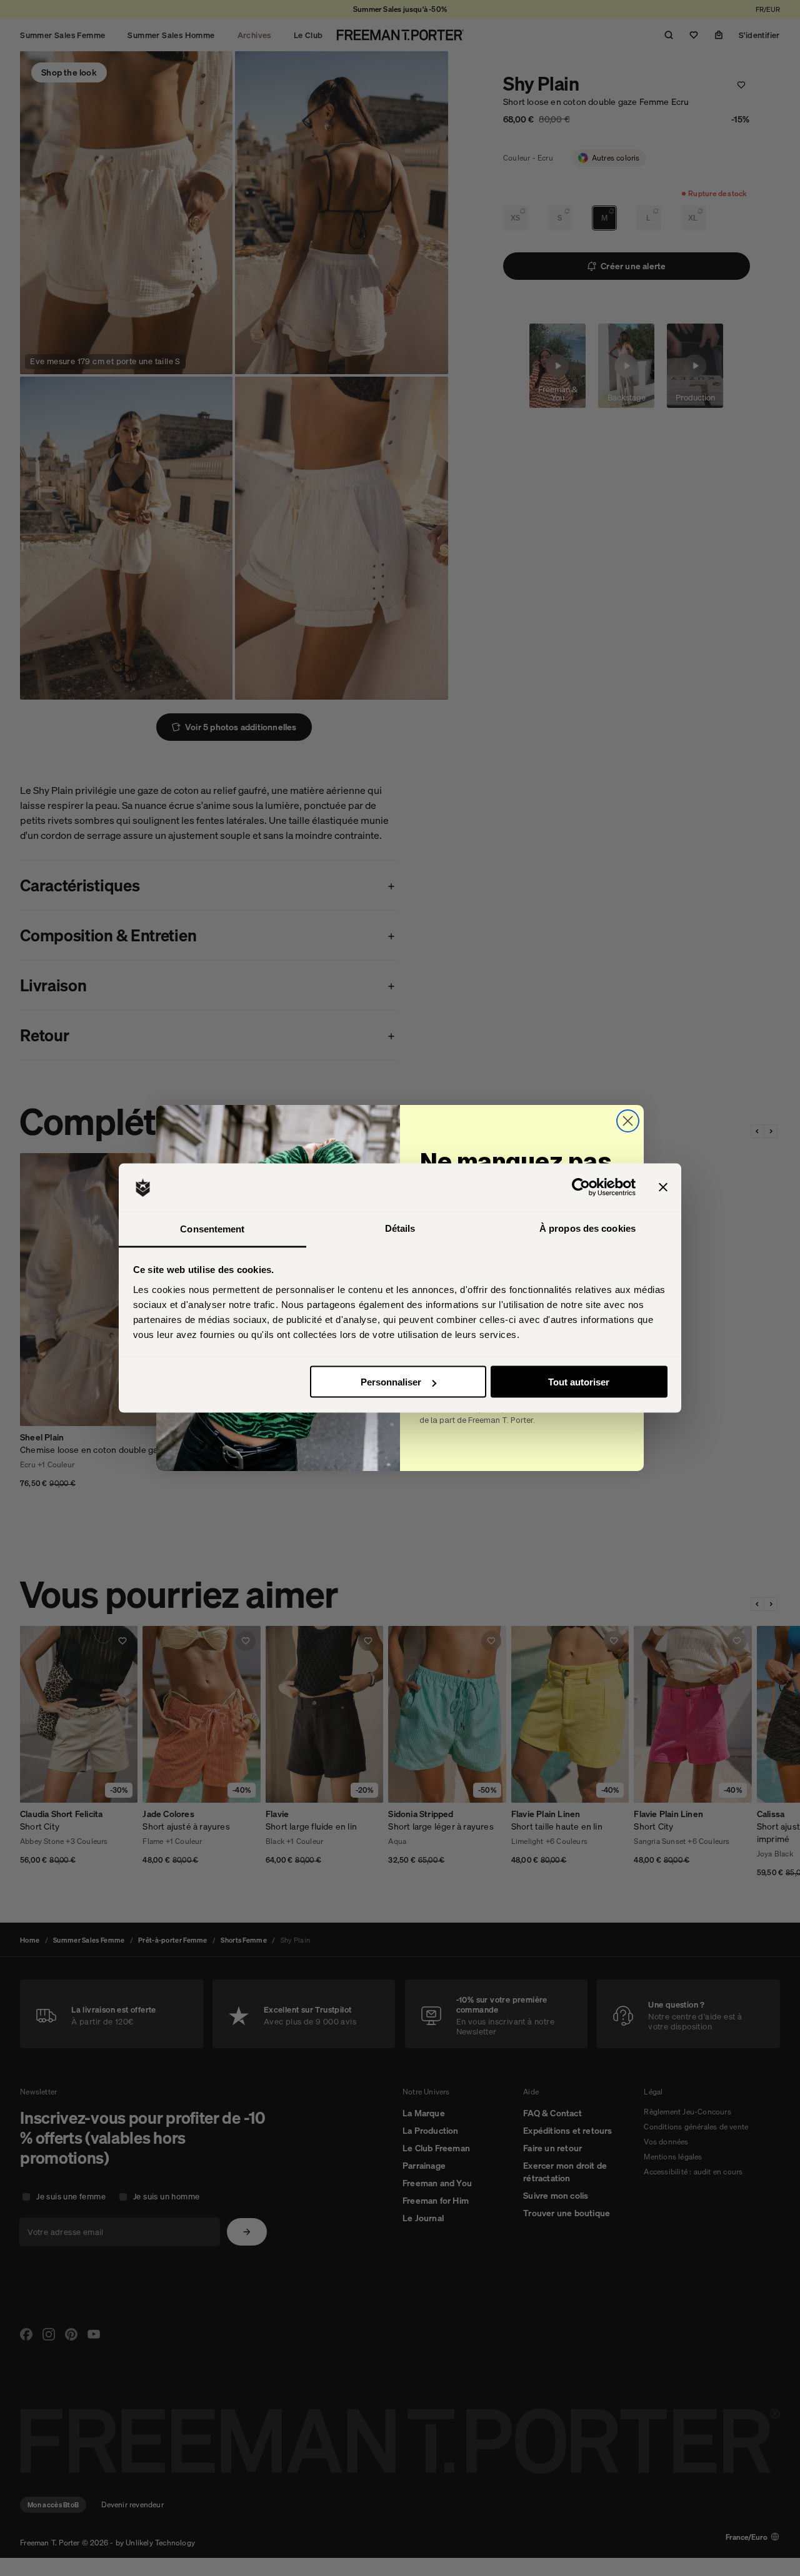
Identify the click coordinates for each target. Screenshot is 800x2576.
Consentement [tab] (212, 1228)
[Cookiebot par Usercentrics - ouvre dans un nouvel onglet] (581, 1187)
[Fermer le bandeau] (663, 1187)
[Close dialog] (628, 1121)
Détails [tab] (400, 1228)
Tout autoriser (579, 1382)
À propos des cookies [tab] (587, 1228)
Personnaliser (391, 1382)
